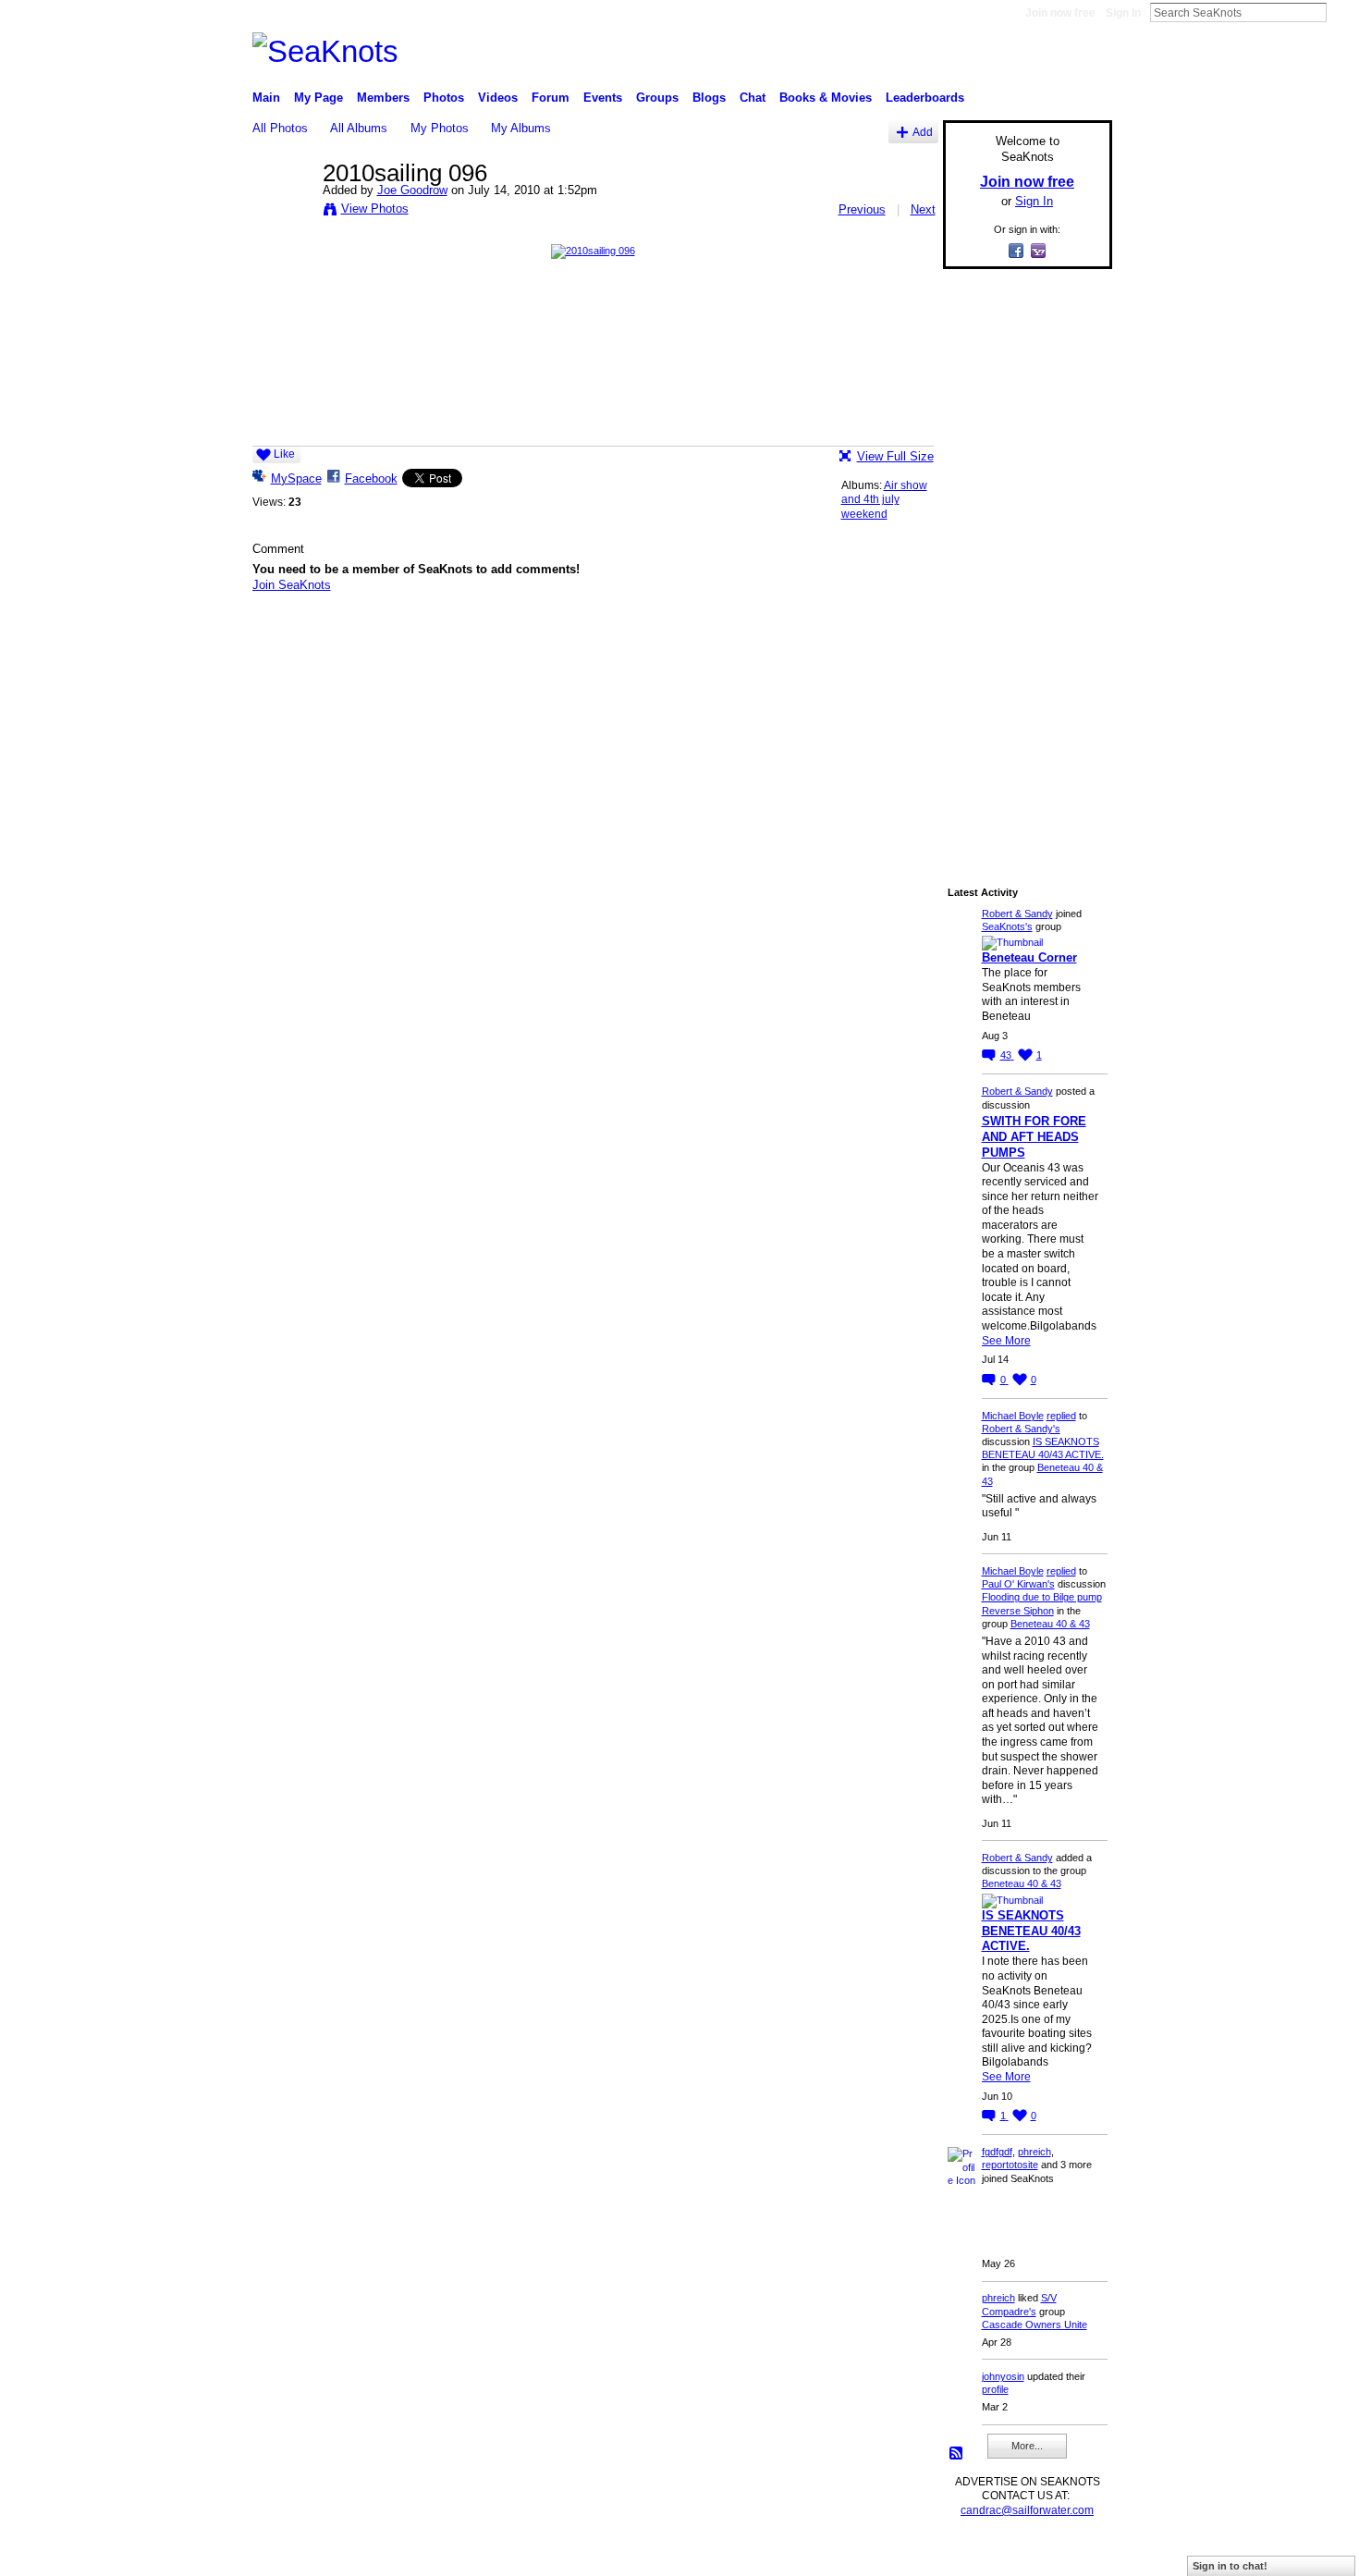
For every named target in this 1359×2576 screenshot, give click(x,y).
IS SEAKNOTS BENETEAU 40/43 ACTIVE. (1031, 1931)
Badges (902, 2554)
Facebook (371, 478)
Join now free (1060, 13)
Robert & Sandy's (1021, 1429)
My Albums (521, 128)
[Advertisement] (1022, 561)
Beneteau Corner (1029, 957)
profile (995, 2389)
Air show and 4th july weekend (884, 500)
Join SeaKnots (292, 585)
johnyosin (1003, 2376)
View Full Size (895, 456)
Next (923, 209)
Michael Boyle (1013, 1416)
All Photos (280, 128)
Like (284, 454)
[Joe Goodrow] (282, 212)
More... (1027, 2446)
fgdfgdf (997, 2152)
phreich (1035, 2152)
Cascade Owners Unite (1035, 2325)
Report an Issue (975, 2554)
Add (923, 132)
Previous (862, 209)
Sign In (1123, 13)
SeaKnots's (1007, 926)
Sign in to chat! (1230, 2566)
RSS (957, 2454)
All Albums (359, 128)
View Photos (375, 209)
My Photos (440, 128)
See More (1006, 1341)
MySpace (296, 478)
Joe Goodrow (412, 190)
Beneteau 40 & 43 (1050, 1624)
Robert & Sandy (1017, 914)
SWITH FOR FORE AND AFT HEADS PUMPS (1034, 1137)
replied (1061, 1416)
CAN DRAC (381, 2554)
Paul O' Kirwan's (1018, 1584)
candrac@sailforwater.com (1027, 2510)
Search (1341, 12)
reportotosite (1010, 2165)
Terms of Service (1071, 2554)
